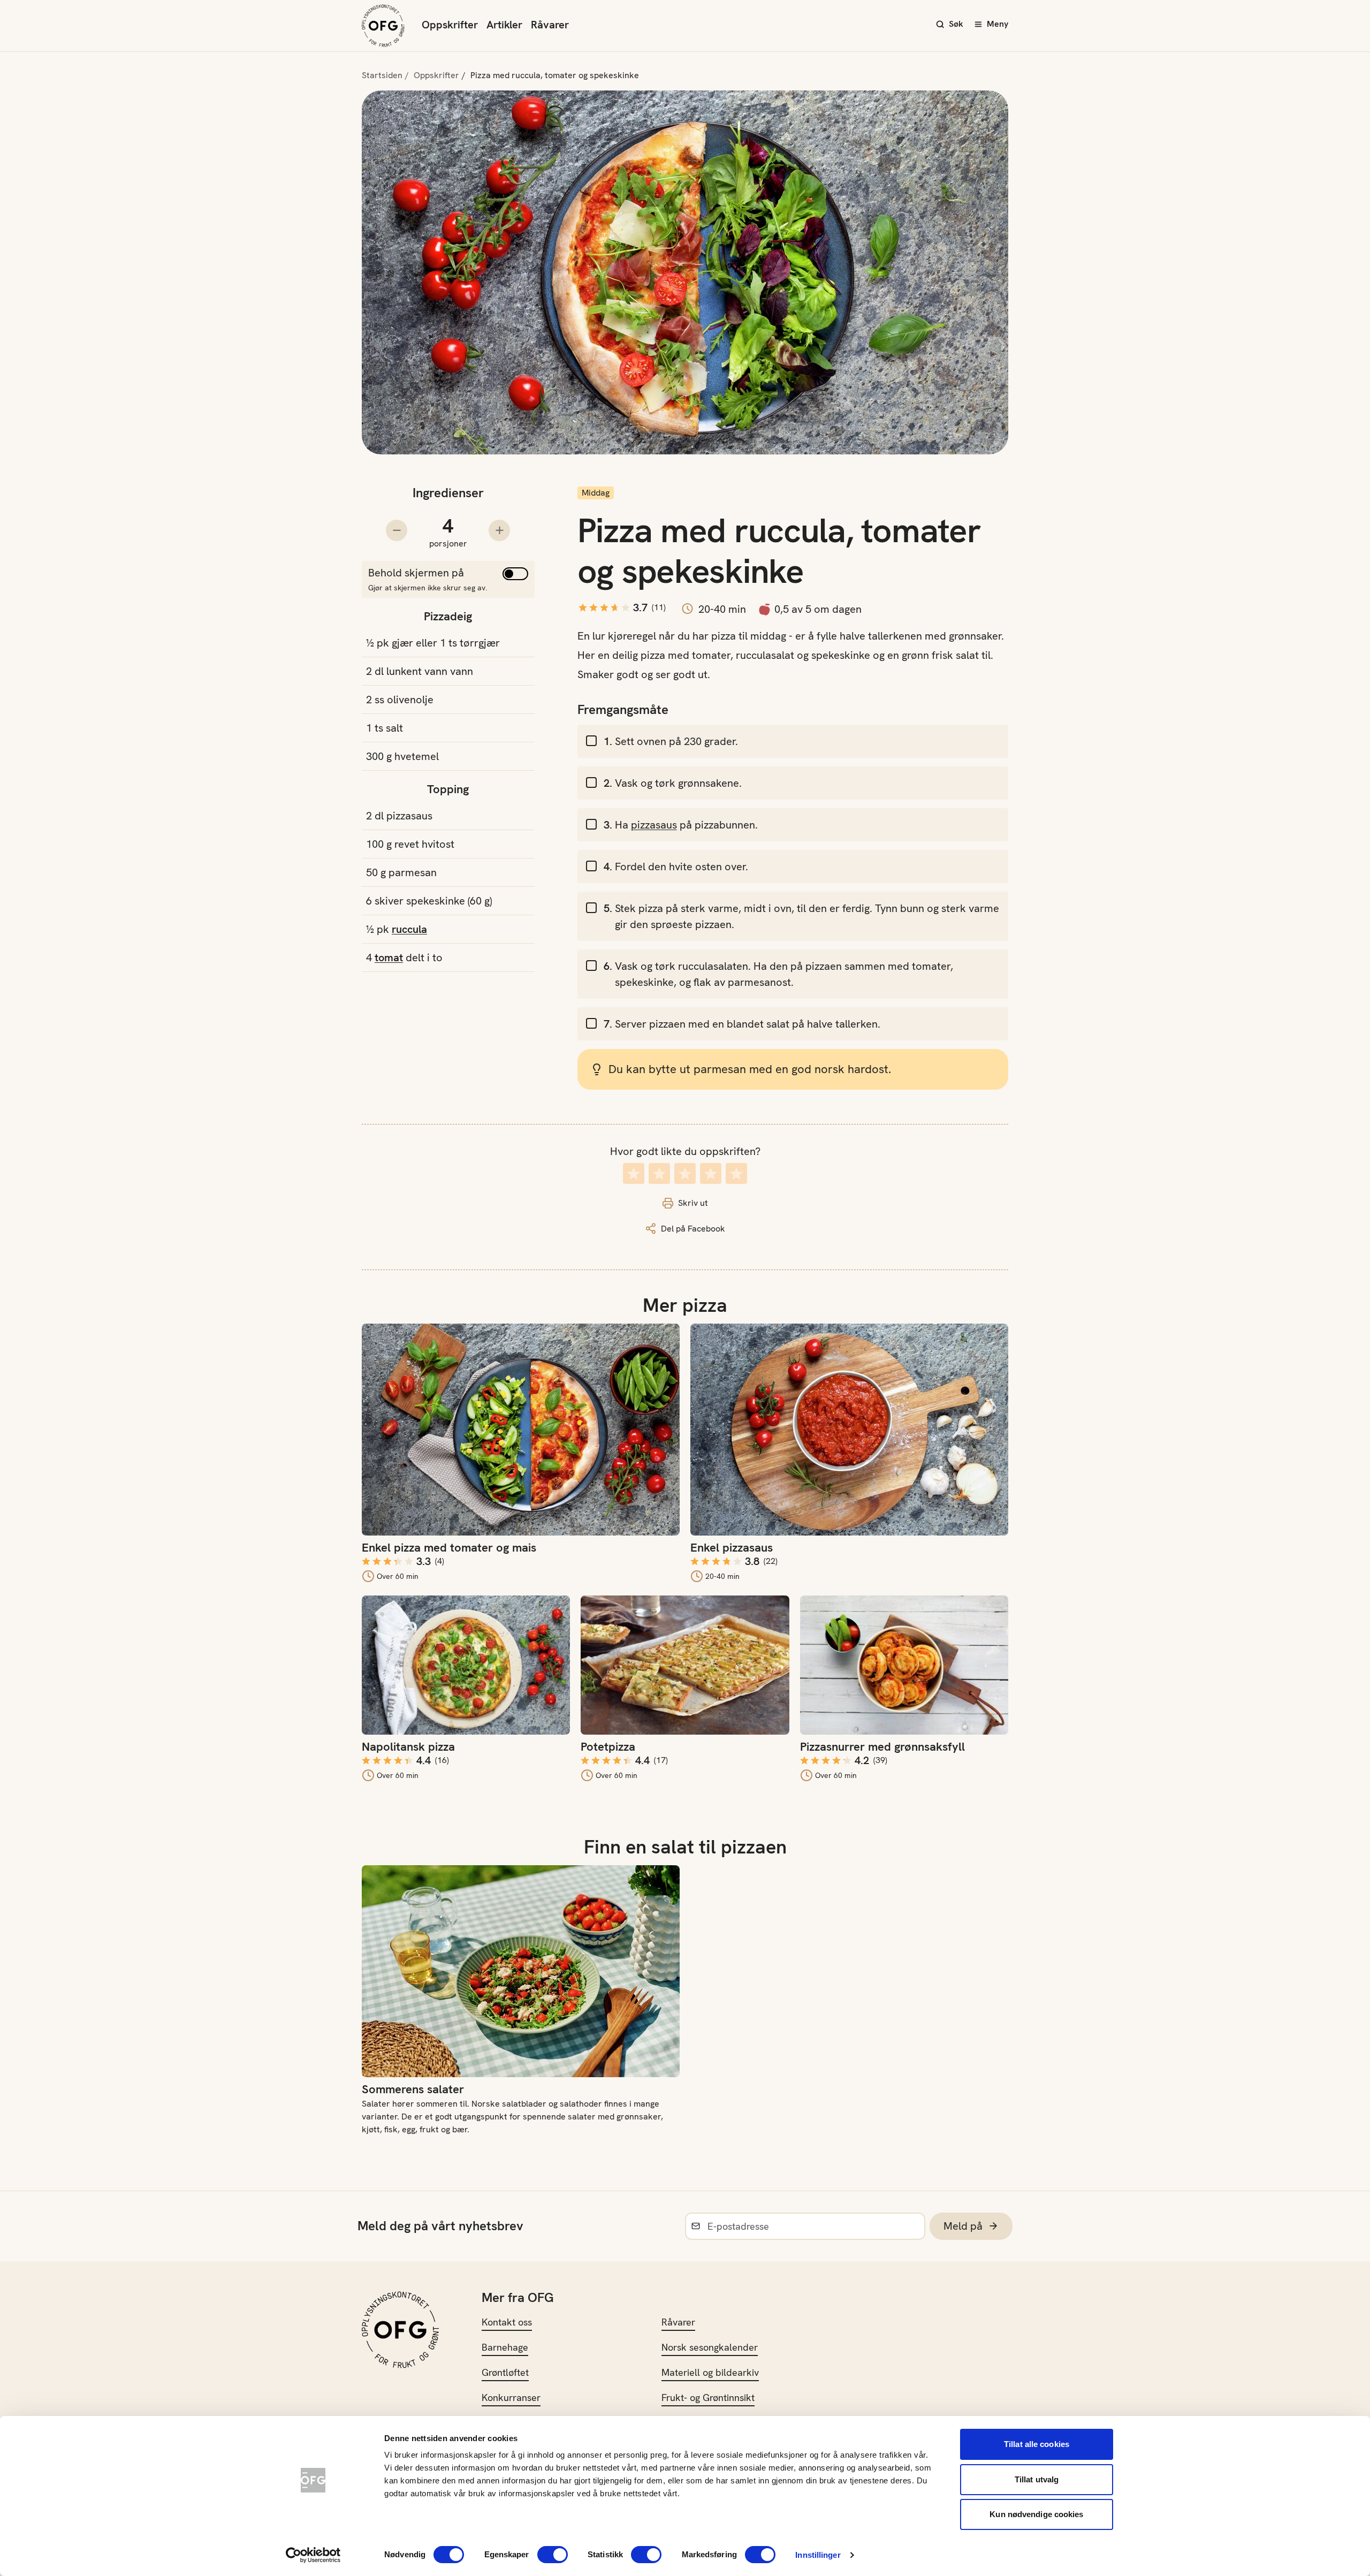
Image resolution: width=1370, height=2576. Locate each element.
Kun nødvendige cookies (1036, 2514)
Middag (596, 493)
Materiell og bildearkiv (710, 2372)
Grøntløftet (505, 2372)
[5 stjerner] (736, 1173)
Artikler (504, 25)
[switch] (553, 2555)
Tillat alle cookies (1037, 2444)
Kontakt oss (507, 2322)
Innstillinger (818, 2555)
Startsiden (382, 75)
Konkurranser (511, 2398)
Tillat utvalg (1037, 2479)
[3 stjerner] (685, 1173)
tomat (389, 958)
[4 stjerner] (711, 1173)
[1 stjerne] (634, 1173)
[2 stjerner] (659, 1173)
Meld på (963, 2226)
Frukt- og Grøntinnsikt (708, 2398)
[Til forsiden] (383, 26)
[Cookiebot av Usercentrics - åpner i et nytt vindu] (313, 2555)
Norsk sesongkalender (710, 2347)
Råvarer (550, 25)
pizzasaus (654, 825)
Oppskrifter (450, 25)
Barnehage (505, 2347)
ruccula (409, 929)
